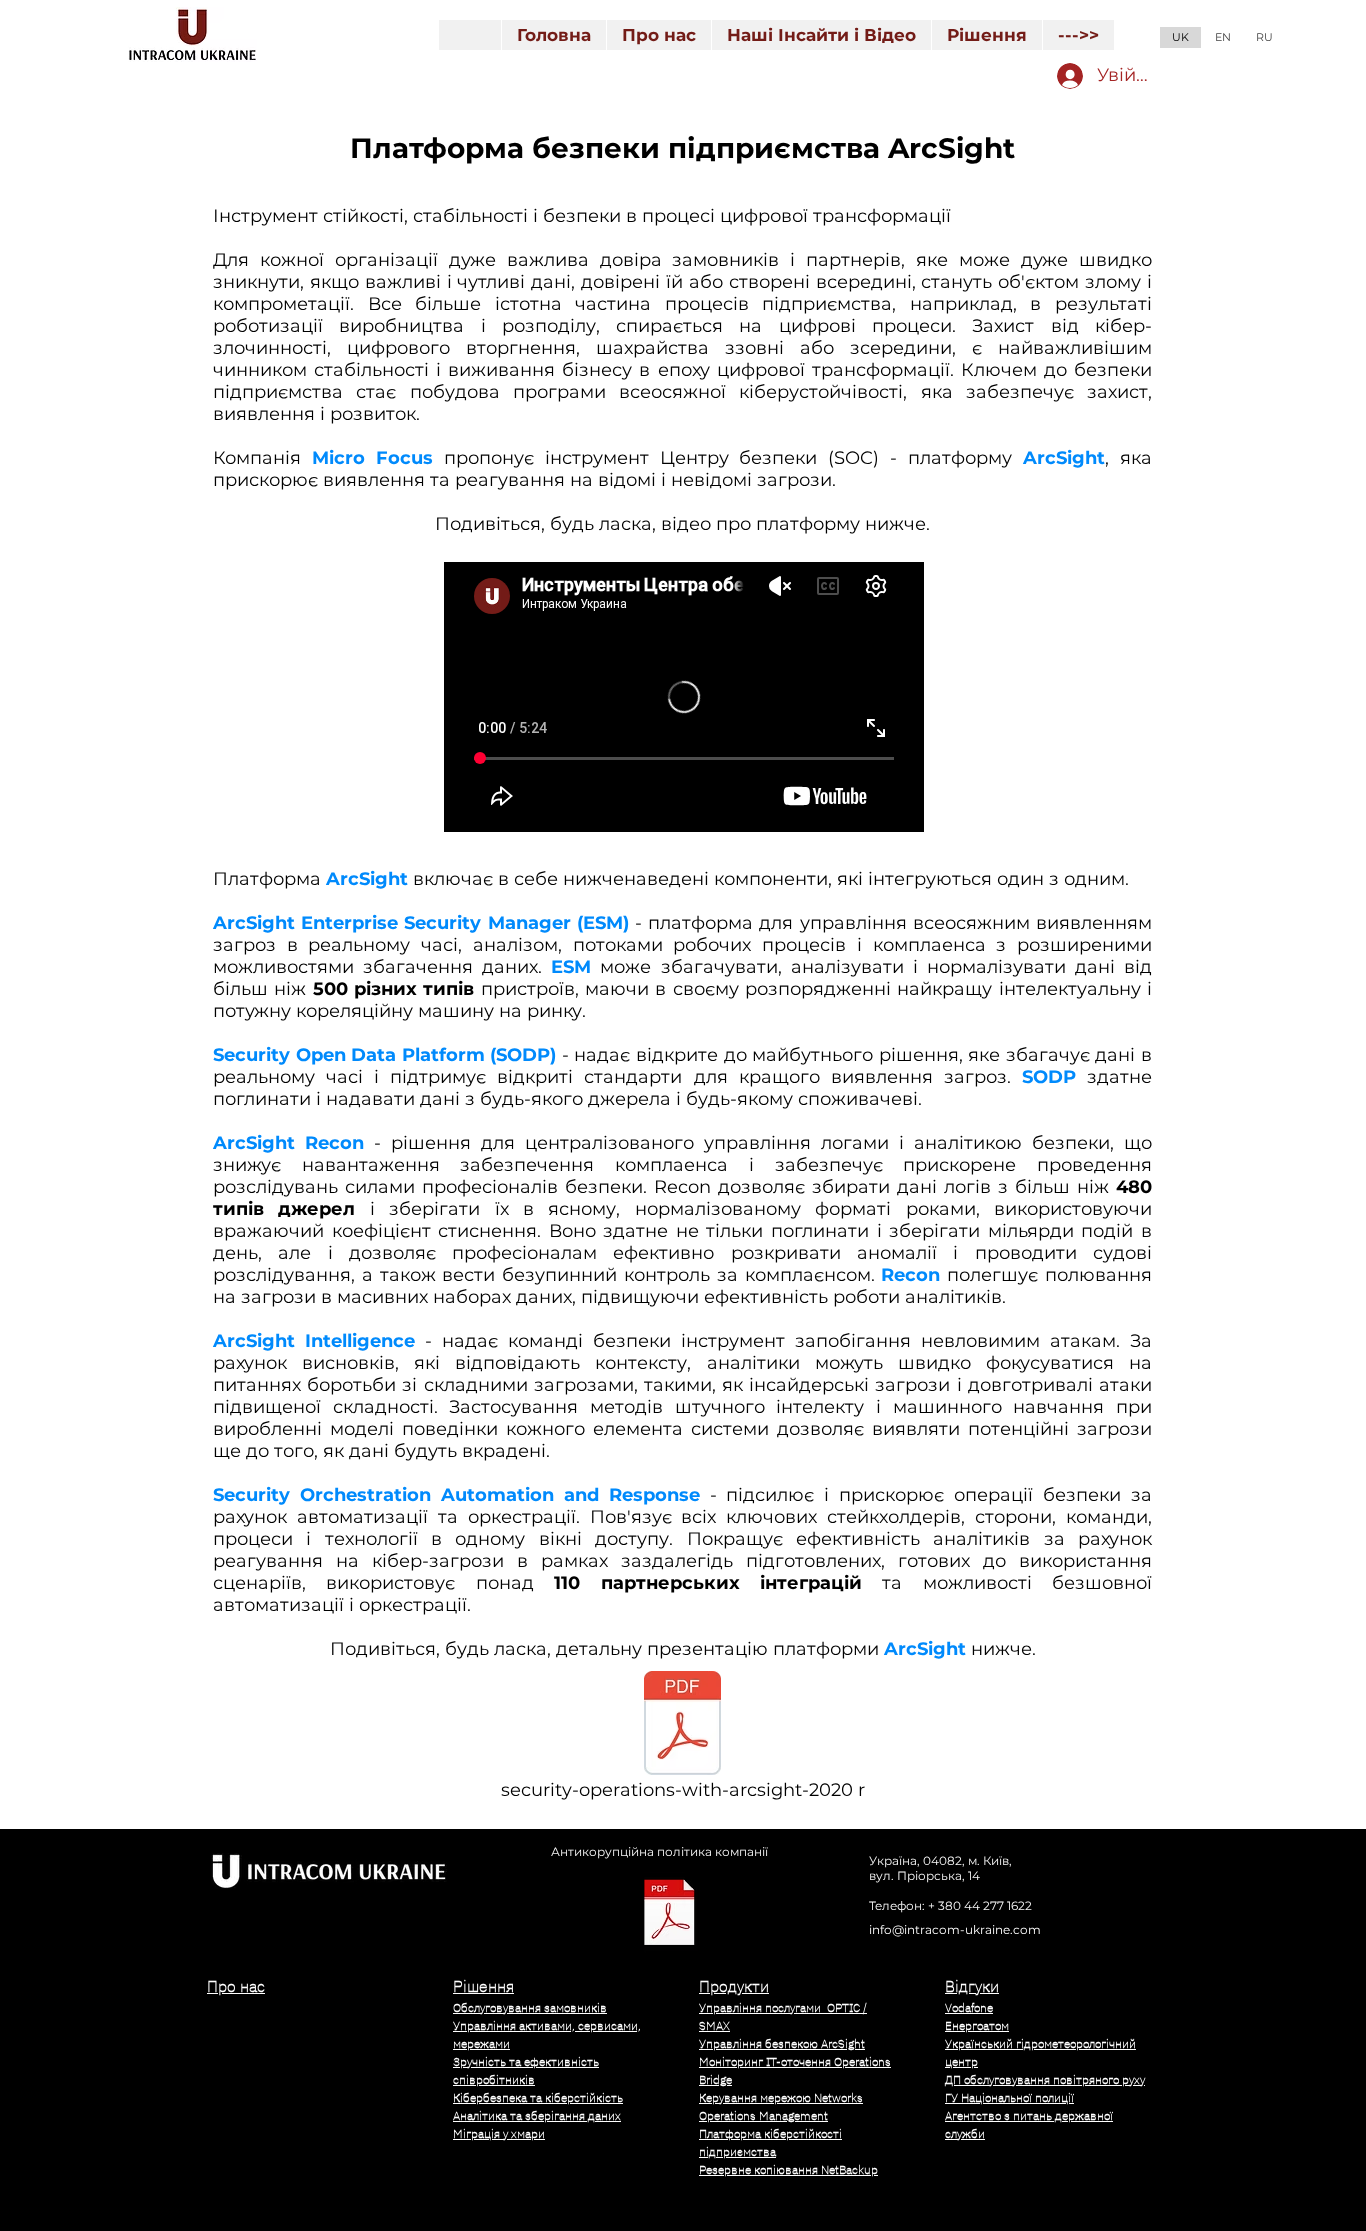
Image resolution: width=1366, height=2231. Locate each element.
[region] (313, 2086)
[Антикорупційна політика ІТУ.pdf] (669, 1914)
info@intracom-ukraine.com (955, 1929)
